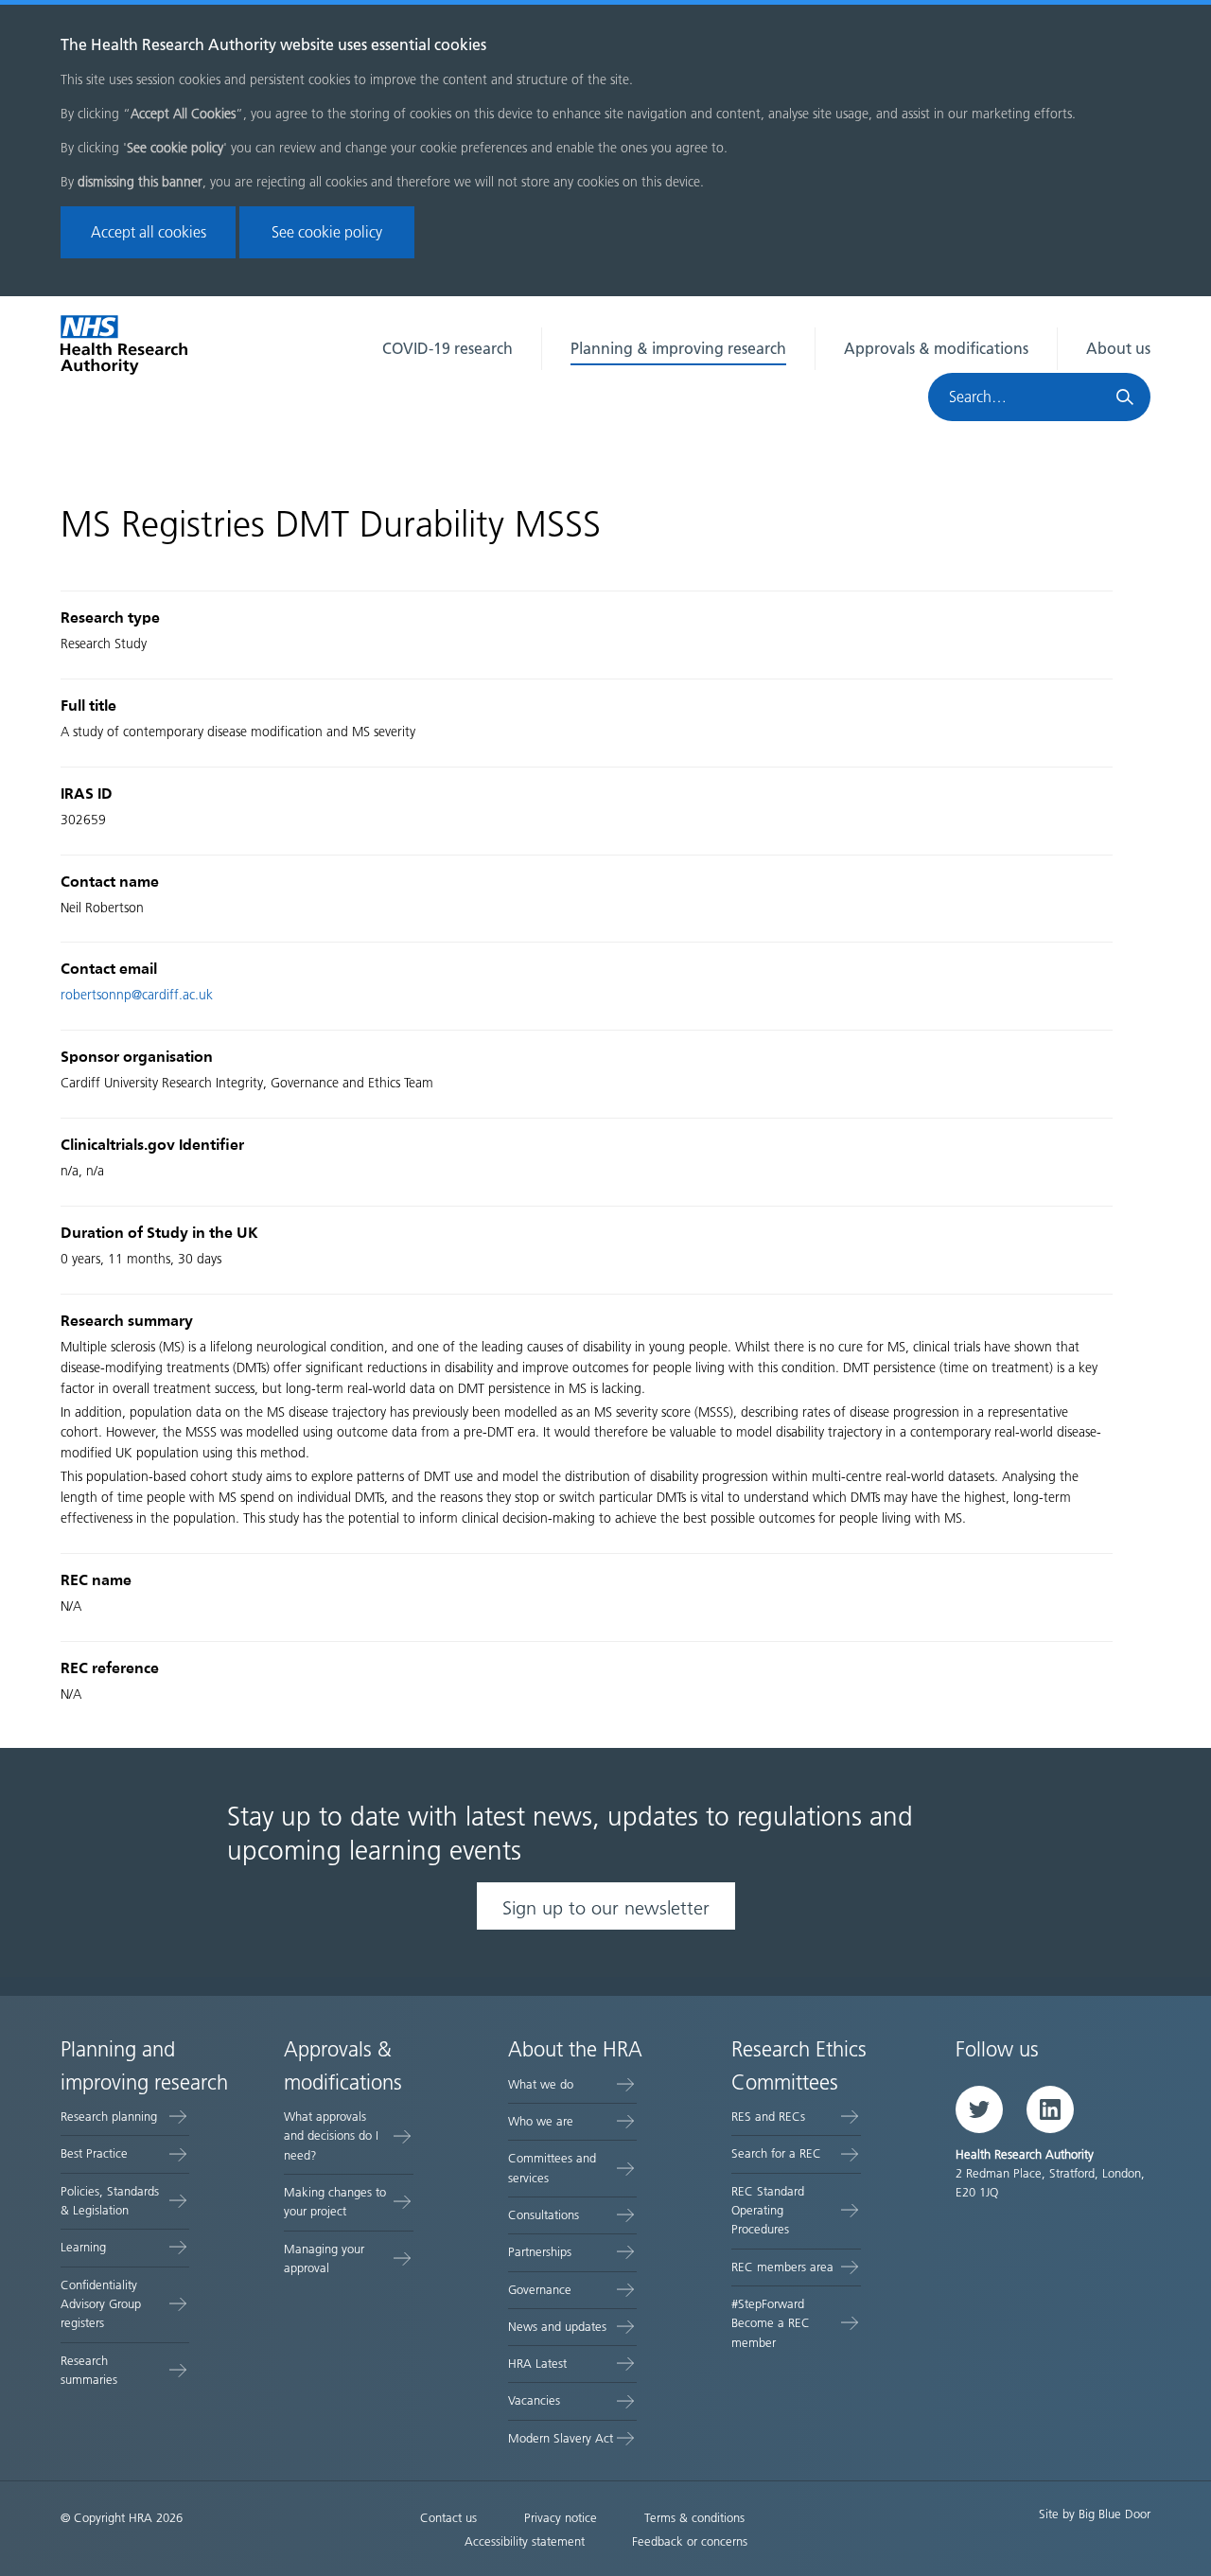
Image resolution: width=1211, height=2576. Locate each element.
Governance (540, 2290)
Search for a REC (776, 2153)
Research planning (109, 2117)
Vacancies (534, 2400)
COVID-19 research (448, 349)
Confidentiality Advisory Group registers (101, 2304)
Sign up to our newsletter (606, 1908)
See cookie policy (327, 232)
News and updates (557, 2327)
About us (1118, 349)
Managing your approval (324, 2258)
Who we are (541, 2121)
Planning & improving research (678, 349)
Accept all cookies (149, 232)
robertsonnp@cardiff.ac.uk (137, 995)
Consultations (544, 2215)
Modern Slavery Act (561, 2438)
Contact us (448, 2518)
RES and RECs (768, 2117)
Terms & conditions (694, 2518)
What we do (541, 2084)
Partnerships (540, 2252)
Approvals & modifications (936, 349)
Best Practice (94, 2153)
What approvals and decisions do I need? (331, 2136)
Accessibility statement (525, 2541)
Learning (83, 2247)
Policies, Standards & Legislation (110, 2201)
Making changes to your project (335, 2202)
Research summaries (89, 2370)
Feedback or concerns (690, 2541)
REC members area (782, 2267)
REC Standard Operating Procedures (768, 2211)
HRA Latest (537, 2364)
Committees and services (552, 2168)
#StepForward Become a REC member (771, 2323)
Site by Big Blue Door (1095, 2514)
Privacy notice (561, 2518)
